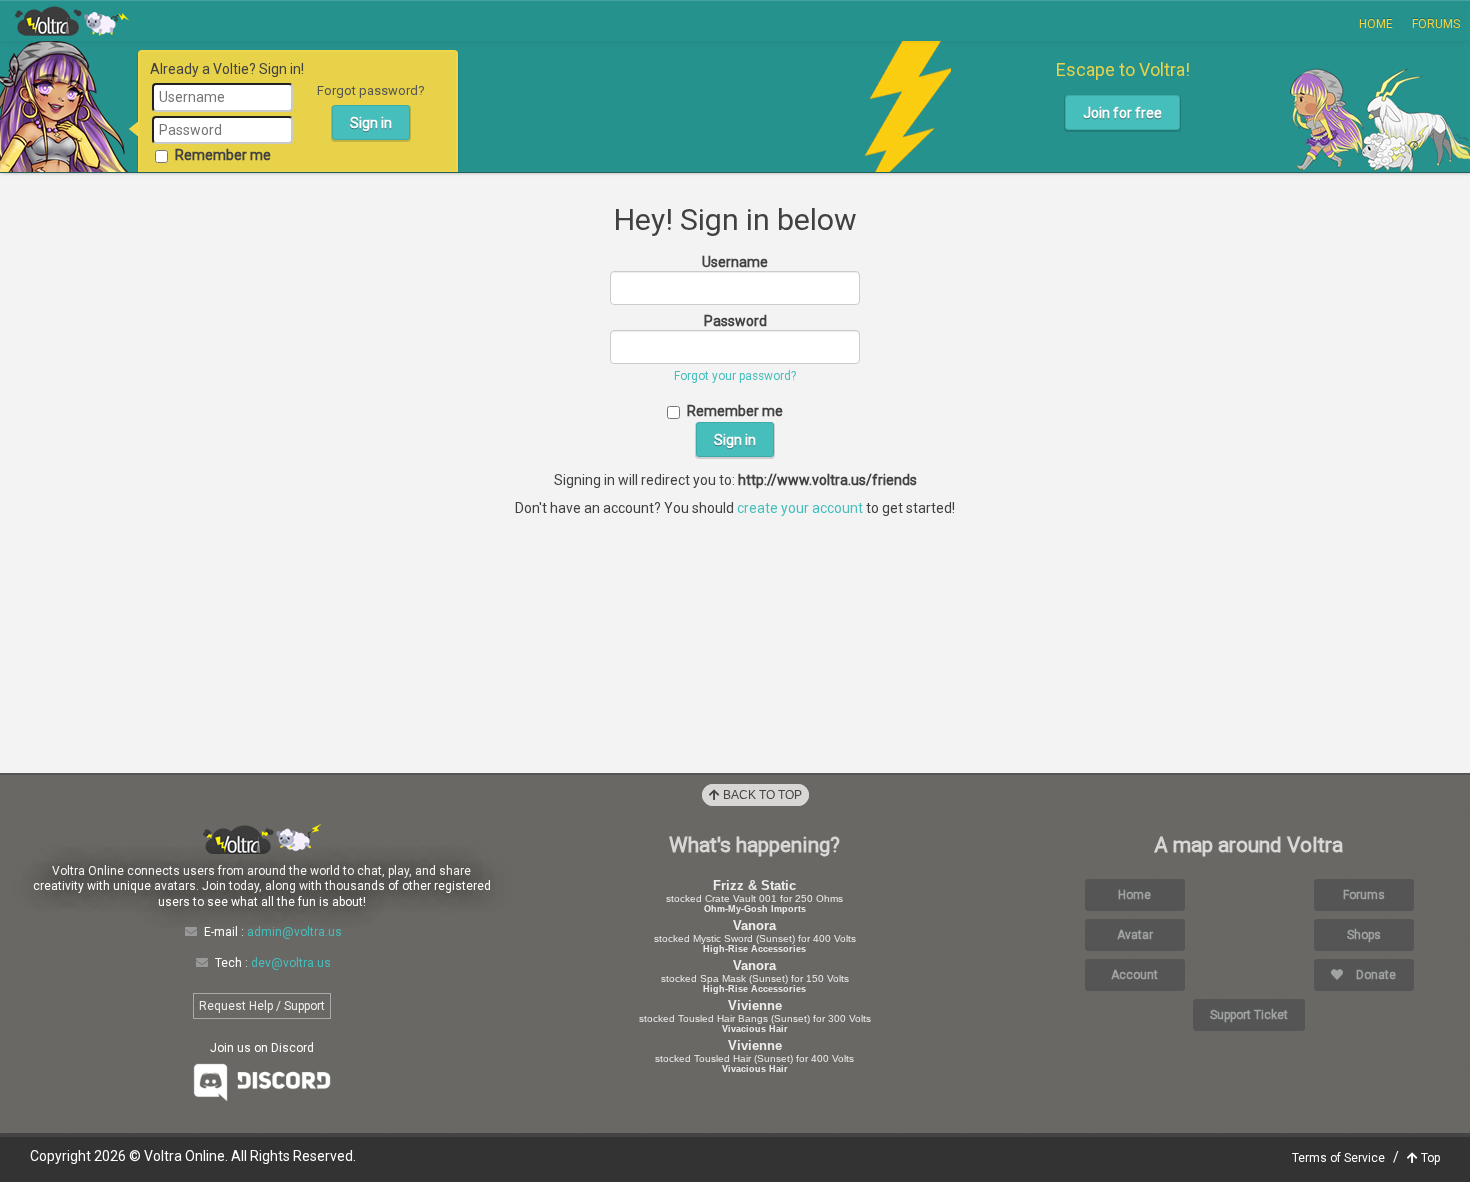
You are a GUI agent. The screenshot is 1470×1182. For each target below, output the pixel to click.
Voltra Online (72, 21)
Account (1134, 975)
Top (1429, 1158)
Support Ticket (1249, 1015)
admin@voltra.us (294, 932)
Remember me (223, 155)
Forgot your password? (735, 376)
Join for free (1122, 113)
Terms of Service (1338, 1158)
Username (735, 262)
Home (1376, 24)
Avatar (1135, 935)
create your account (800, 508)
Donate (1374, 975)
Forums (1436, 24)
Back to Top (761, 795)
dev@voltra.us (291, 963)
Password (735, 321)
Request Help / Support (262, 1006)
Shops (1364, 935)
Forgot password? (371, 90)
